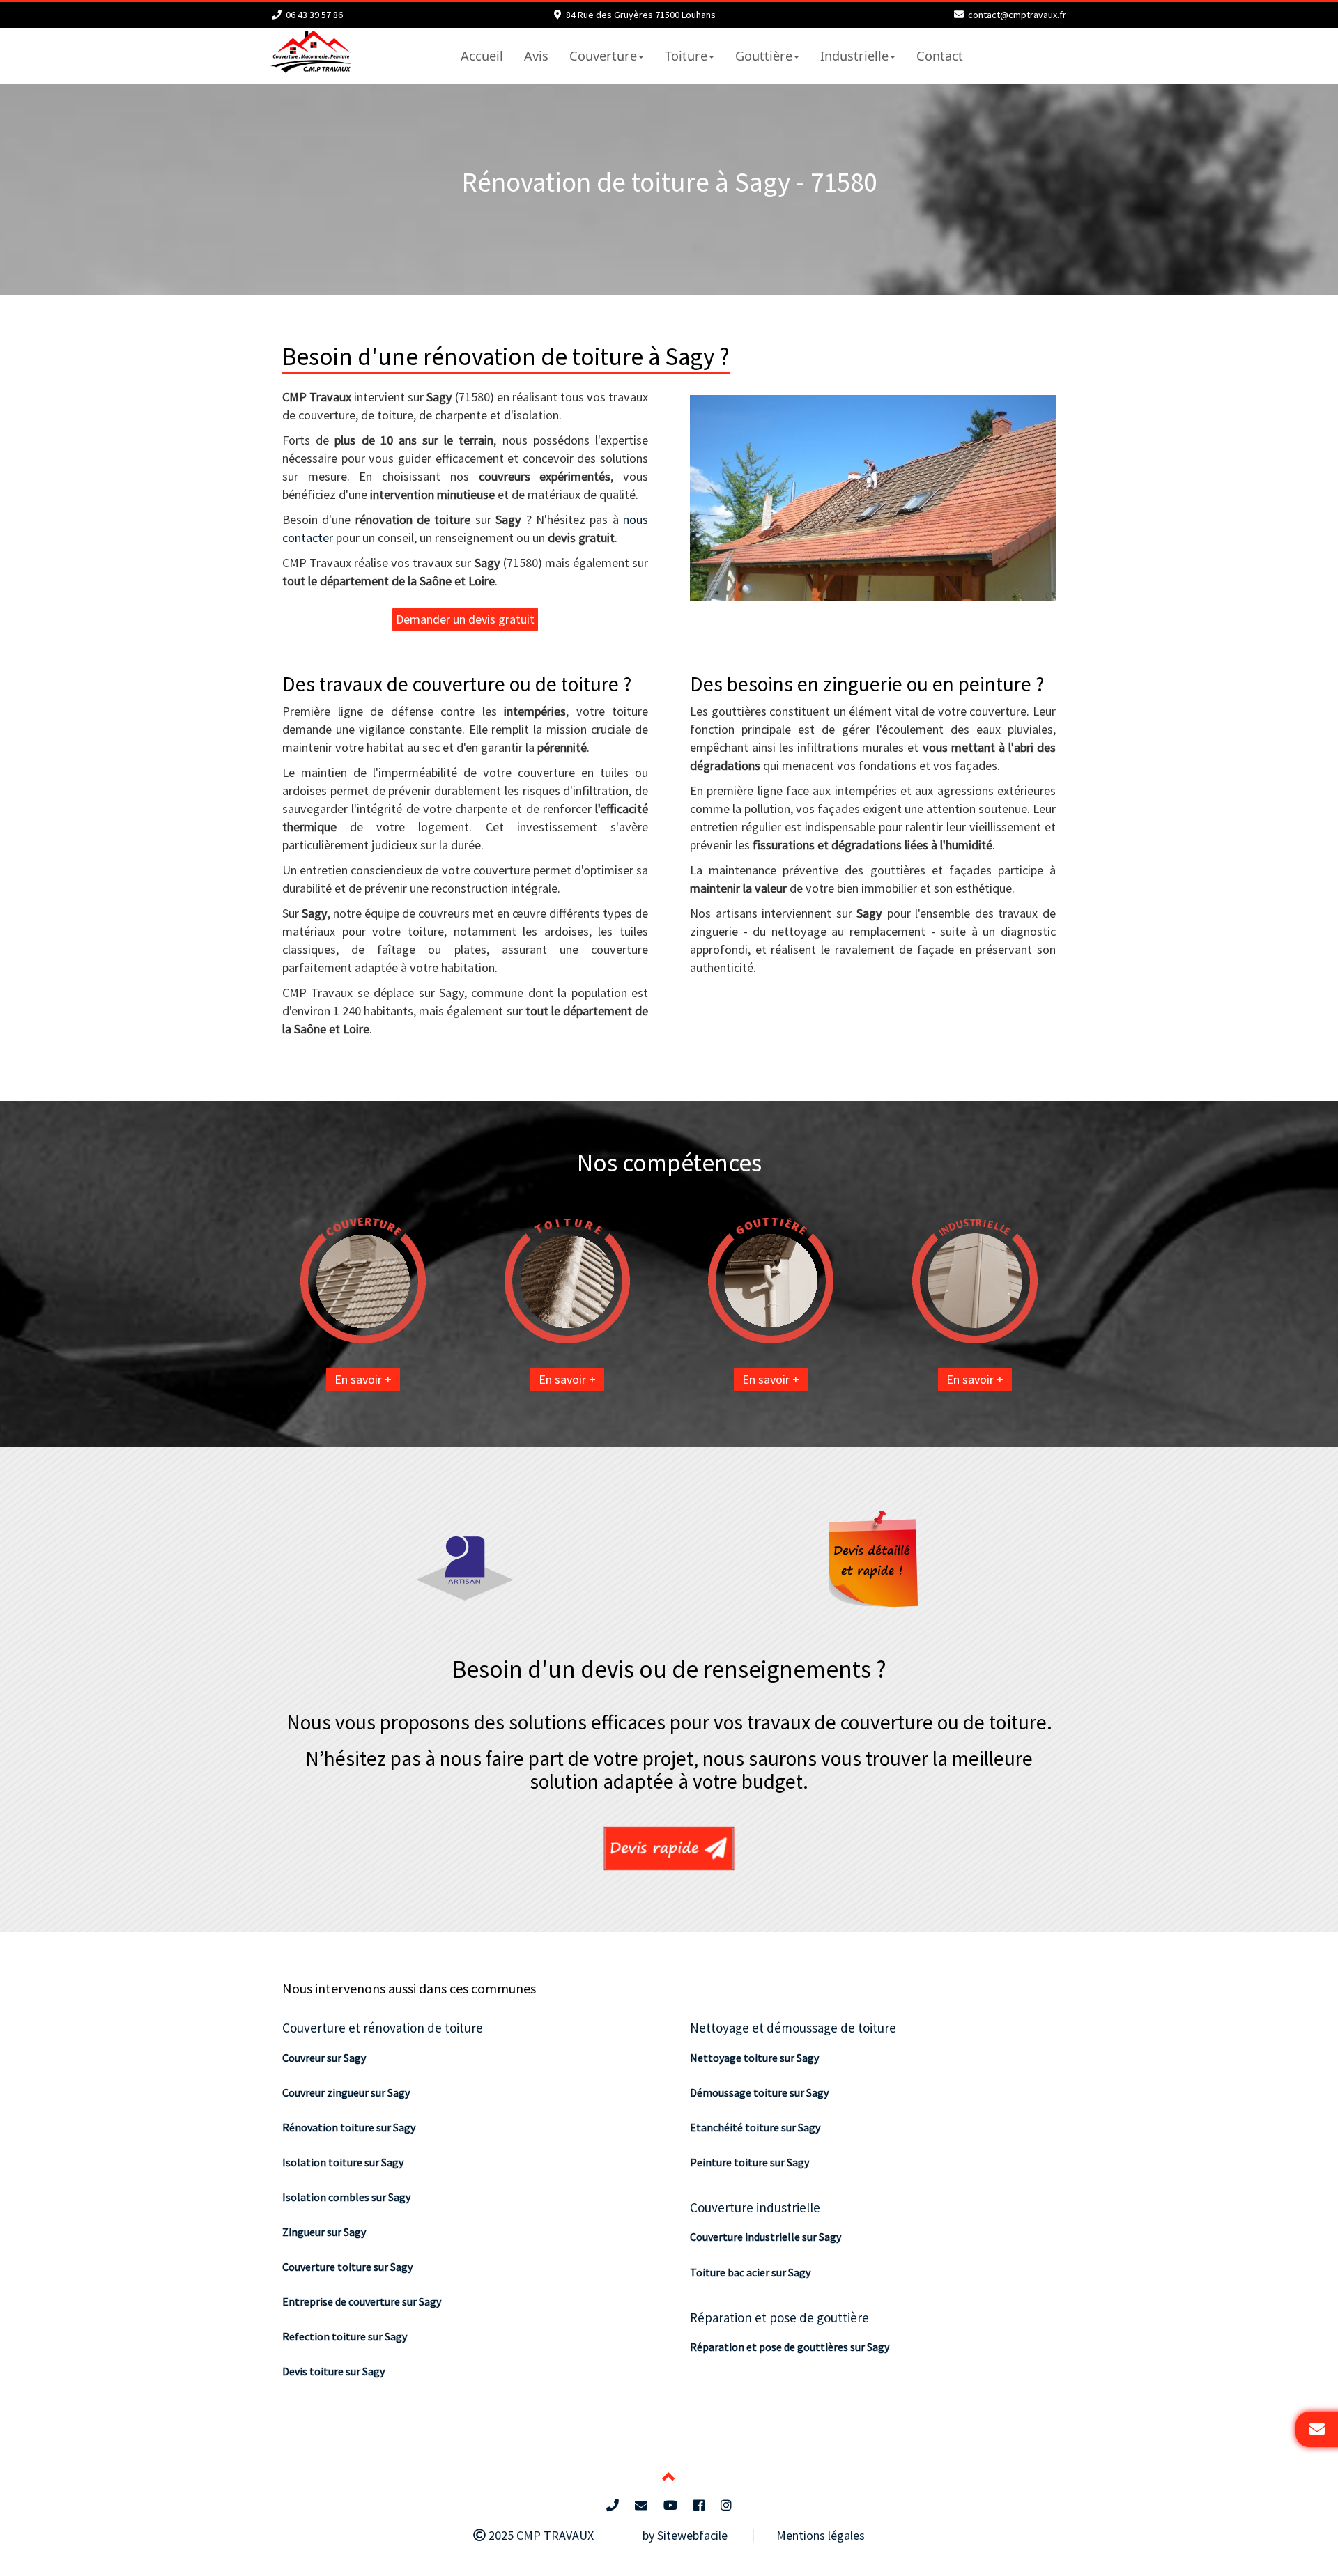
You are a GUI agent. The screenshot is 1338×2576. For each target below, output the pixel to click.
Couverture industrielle (755, 2207)
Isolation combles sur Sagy (346, 2197)
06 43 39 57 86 (314, 15)
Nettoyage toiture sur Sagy (754, 2058)
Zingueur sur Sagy (324, 2232)
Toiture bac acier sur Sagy (750, 2272)
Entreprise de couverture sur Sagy (362, 2301)
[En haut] (669, 2478)
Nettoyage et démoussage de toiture (793, 2028)
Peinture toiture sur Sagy (749, 2162)
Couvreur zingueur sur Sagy (346, 2092)
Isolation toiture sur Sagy (343, 2162)
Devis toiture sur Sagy (333, 2371)
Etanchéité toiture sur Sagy (755, 2127)
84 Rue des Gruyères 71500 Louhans (641, 15)
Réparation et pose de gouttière (779, 2317)
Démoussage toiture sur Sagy (759, 2092)
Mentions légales (821, 2535)
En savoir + (363, 1379)
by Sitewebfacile (685, 2535)
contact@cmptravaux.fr (1017, 15)
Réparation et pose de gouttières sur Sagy (790, 2347)
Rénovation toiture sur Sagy (349, 2127)
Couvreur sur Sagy (324, 2058)
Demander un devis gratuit (465, 619)
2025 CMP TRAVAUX (540, 2535)
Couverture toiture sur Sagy (347, 2267)
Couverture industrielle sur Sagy (766, 2237)
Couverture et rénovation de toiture (383, 2028)
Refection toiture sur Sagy (345, 2336)
